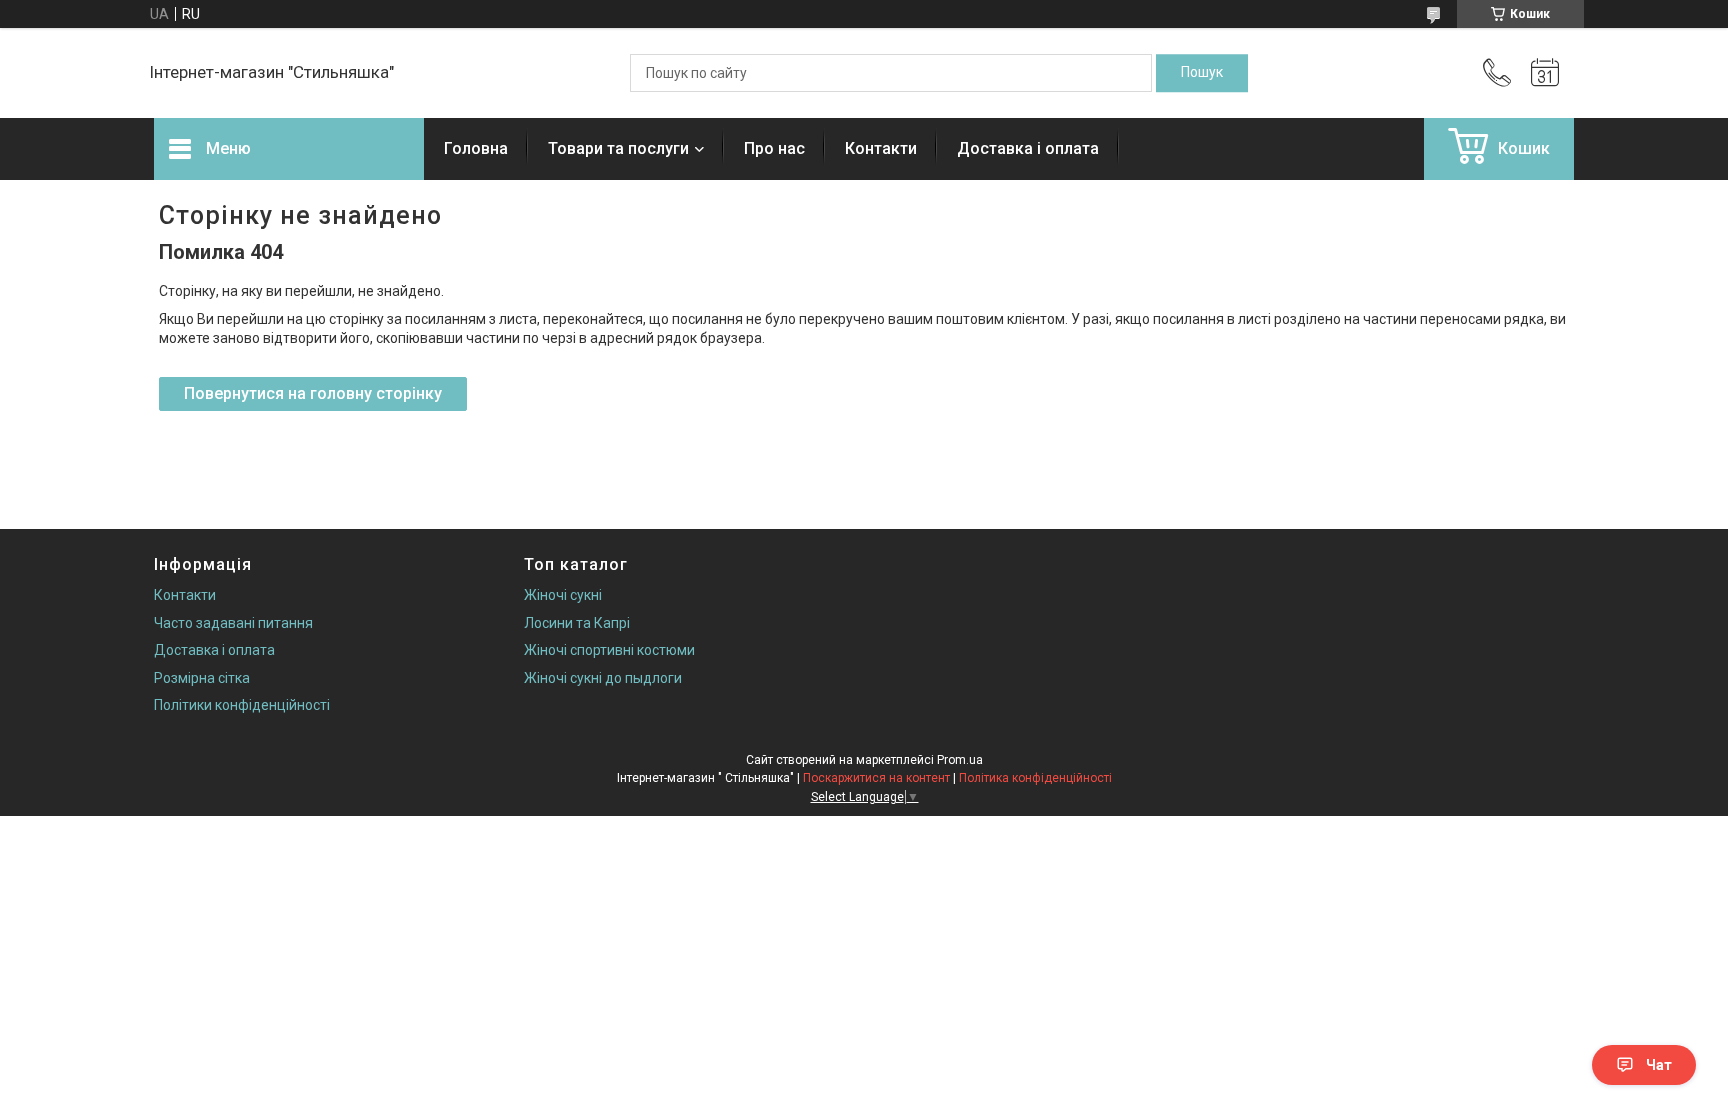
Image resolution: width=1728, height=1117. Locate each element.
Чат (1659, 1065)
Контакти (881, 148)
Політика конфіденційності (1035, 778)
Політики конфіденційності (242, 705)
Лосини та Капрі (577, 623)
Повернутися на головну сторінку (313, 393)
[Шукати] (1202, 73)
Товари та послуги (618, 148)
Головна (476, 148)
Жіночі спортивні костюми (609, 650)
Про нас (774, 148)
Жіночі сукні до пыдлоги (603, 678)
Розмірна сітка (202, 678)
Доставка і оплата (1028, 148)
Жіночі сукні (563, 595)
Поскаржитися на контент (876, 778)
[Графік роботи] (1545, 73)
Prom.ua (960, 760)
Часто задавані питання (233, 623)
